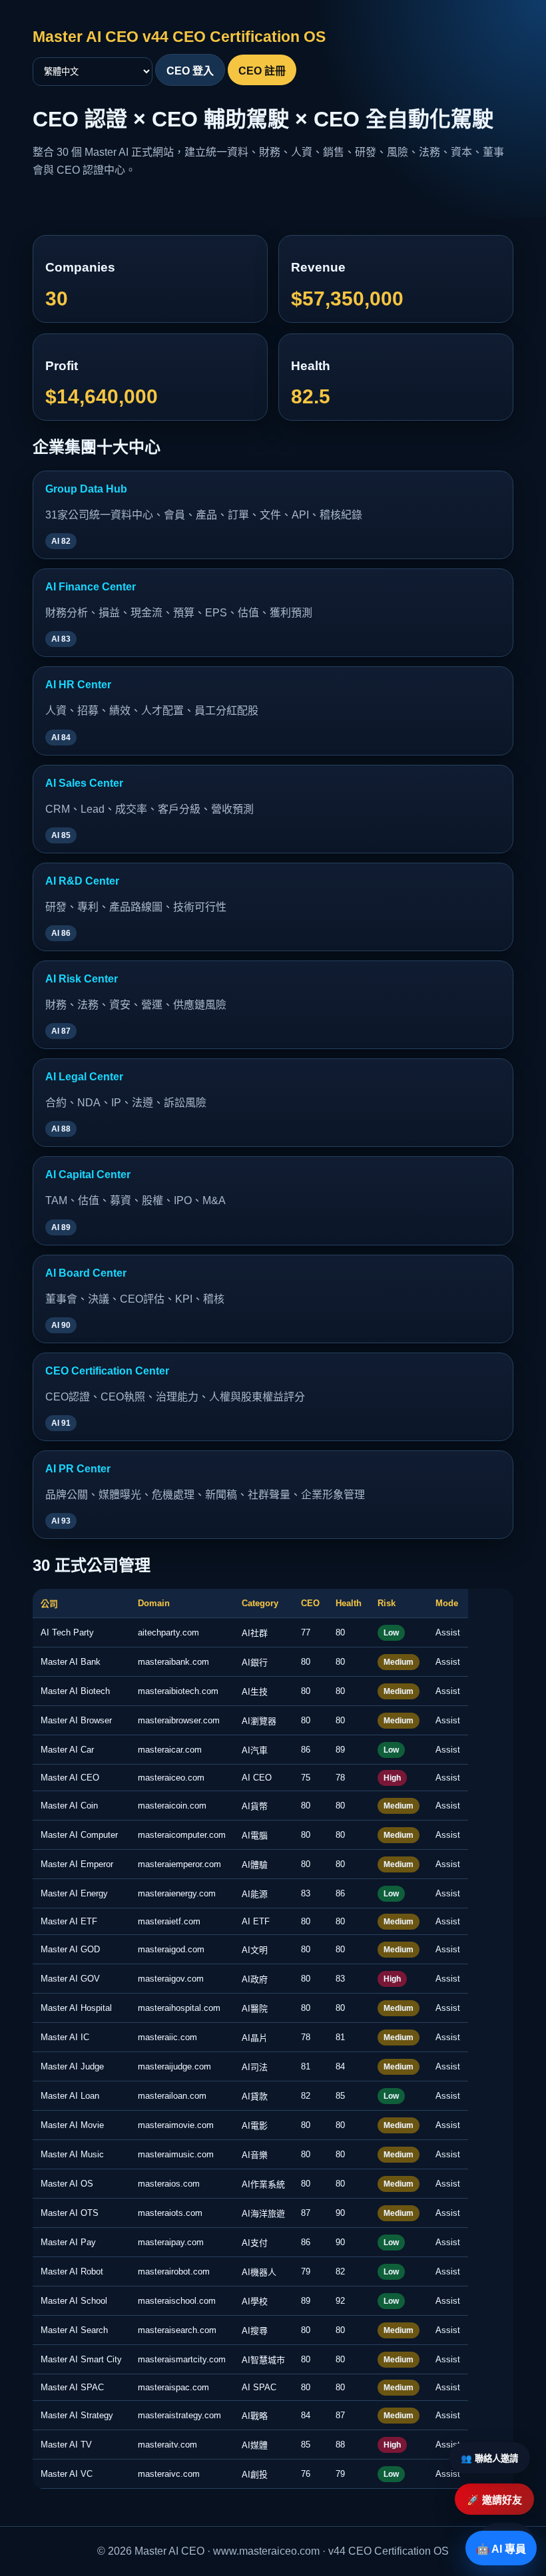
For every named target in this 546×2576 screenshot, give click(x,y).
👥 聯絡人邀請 (489, 2459)
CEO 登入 (190, 71)
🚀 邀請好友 (494, 2500)
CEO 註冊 (262, 71)
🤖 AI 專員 (501, 2549)
